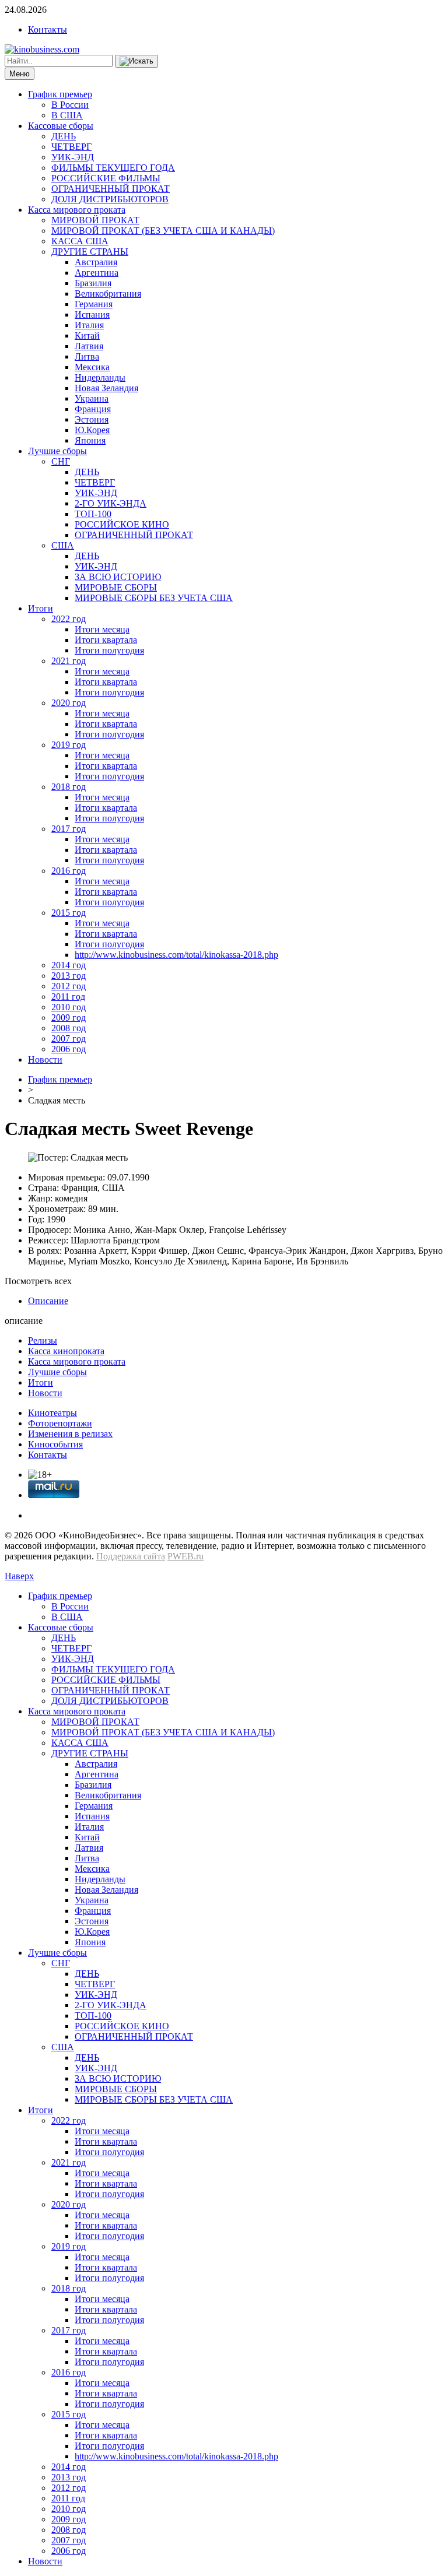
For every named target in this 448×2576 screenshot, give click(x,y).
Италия (89, 325)
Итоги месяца (102, 629)
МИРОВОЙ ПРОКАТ (95, 220)
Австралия (96, 262)
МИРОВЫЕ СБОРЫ (116, 587)
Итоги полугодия (109, 650)
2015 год (69, 913)
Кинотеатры (52, 1413)
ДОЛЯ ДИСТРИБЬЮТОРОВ (110, 199)
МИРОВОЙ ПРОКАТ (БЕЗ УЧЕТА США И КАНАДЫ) (163, 231)
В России (70, 105)
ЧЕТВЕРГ (71, 147)
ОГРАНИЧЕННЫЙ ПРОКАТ (111, 189)
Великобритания (108, 294)
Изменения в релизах (70, 1434)
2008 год (69, 1028)
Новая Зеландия (106, 388)
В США (67, 115)
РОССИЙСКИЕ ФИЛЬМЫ (106, 178)
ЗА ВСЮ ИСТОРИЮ (118, 577)
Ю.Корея (92, 430)
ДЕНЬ (64, 136)
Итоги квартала (106, 640)
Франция (93, 409)
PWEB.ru (185, 1556)
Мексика (92, 367)
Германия (94, 304)
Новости (45, 1059)
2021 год (69, 661)
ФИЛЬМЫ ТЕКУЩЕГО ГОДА (113, 168)
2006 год (69, 1049)
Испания (92, 314)
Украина (92, 398)
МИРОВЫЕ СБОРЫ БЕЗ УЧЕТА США (154, 598)
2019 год (69, 745)
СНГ (61, 461)
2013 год (69, 976)
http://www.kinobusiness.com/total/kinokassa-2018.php (176, 955)
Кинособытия (55, 1444)
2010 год (69, 1007)
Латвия (89, 346)
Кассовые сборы (61, 126)
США (63, 545)
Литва (87, 356)
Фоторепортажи (60, 1423)
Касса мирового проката (77, 210)
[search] (136, 61)
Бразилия (93, 283)
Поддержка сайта (131, 1556)
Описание (48, 1301)
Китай (87, 335)
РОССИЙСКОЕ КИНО (122, 524)
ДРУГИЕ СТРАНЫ (90, 252)
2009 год (69, 1018)
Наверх (19, 1576)
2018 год (69, 787)
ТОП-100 (93, 514)
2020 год (69, 703)
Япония (90, 440)
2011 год (68, 997)
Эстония (92, 419)
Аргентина (97, 273)
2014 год (69, 965)
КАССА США (80, 241)
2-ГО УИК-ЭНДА (111, 503)
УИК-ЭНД (73, 157)
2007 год (69, 1039)
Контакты (48, 29)
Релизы (43, 1340)
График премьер (60, 94)
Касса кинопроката (66, 1351)
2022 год (69, 619)
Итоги (41, 608)
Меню (20, 74)
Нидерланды (100, 377)
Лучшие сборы (57, 451)
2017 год (69, 829)
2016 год (69, 871)
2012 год (69, 986)
